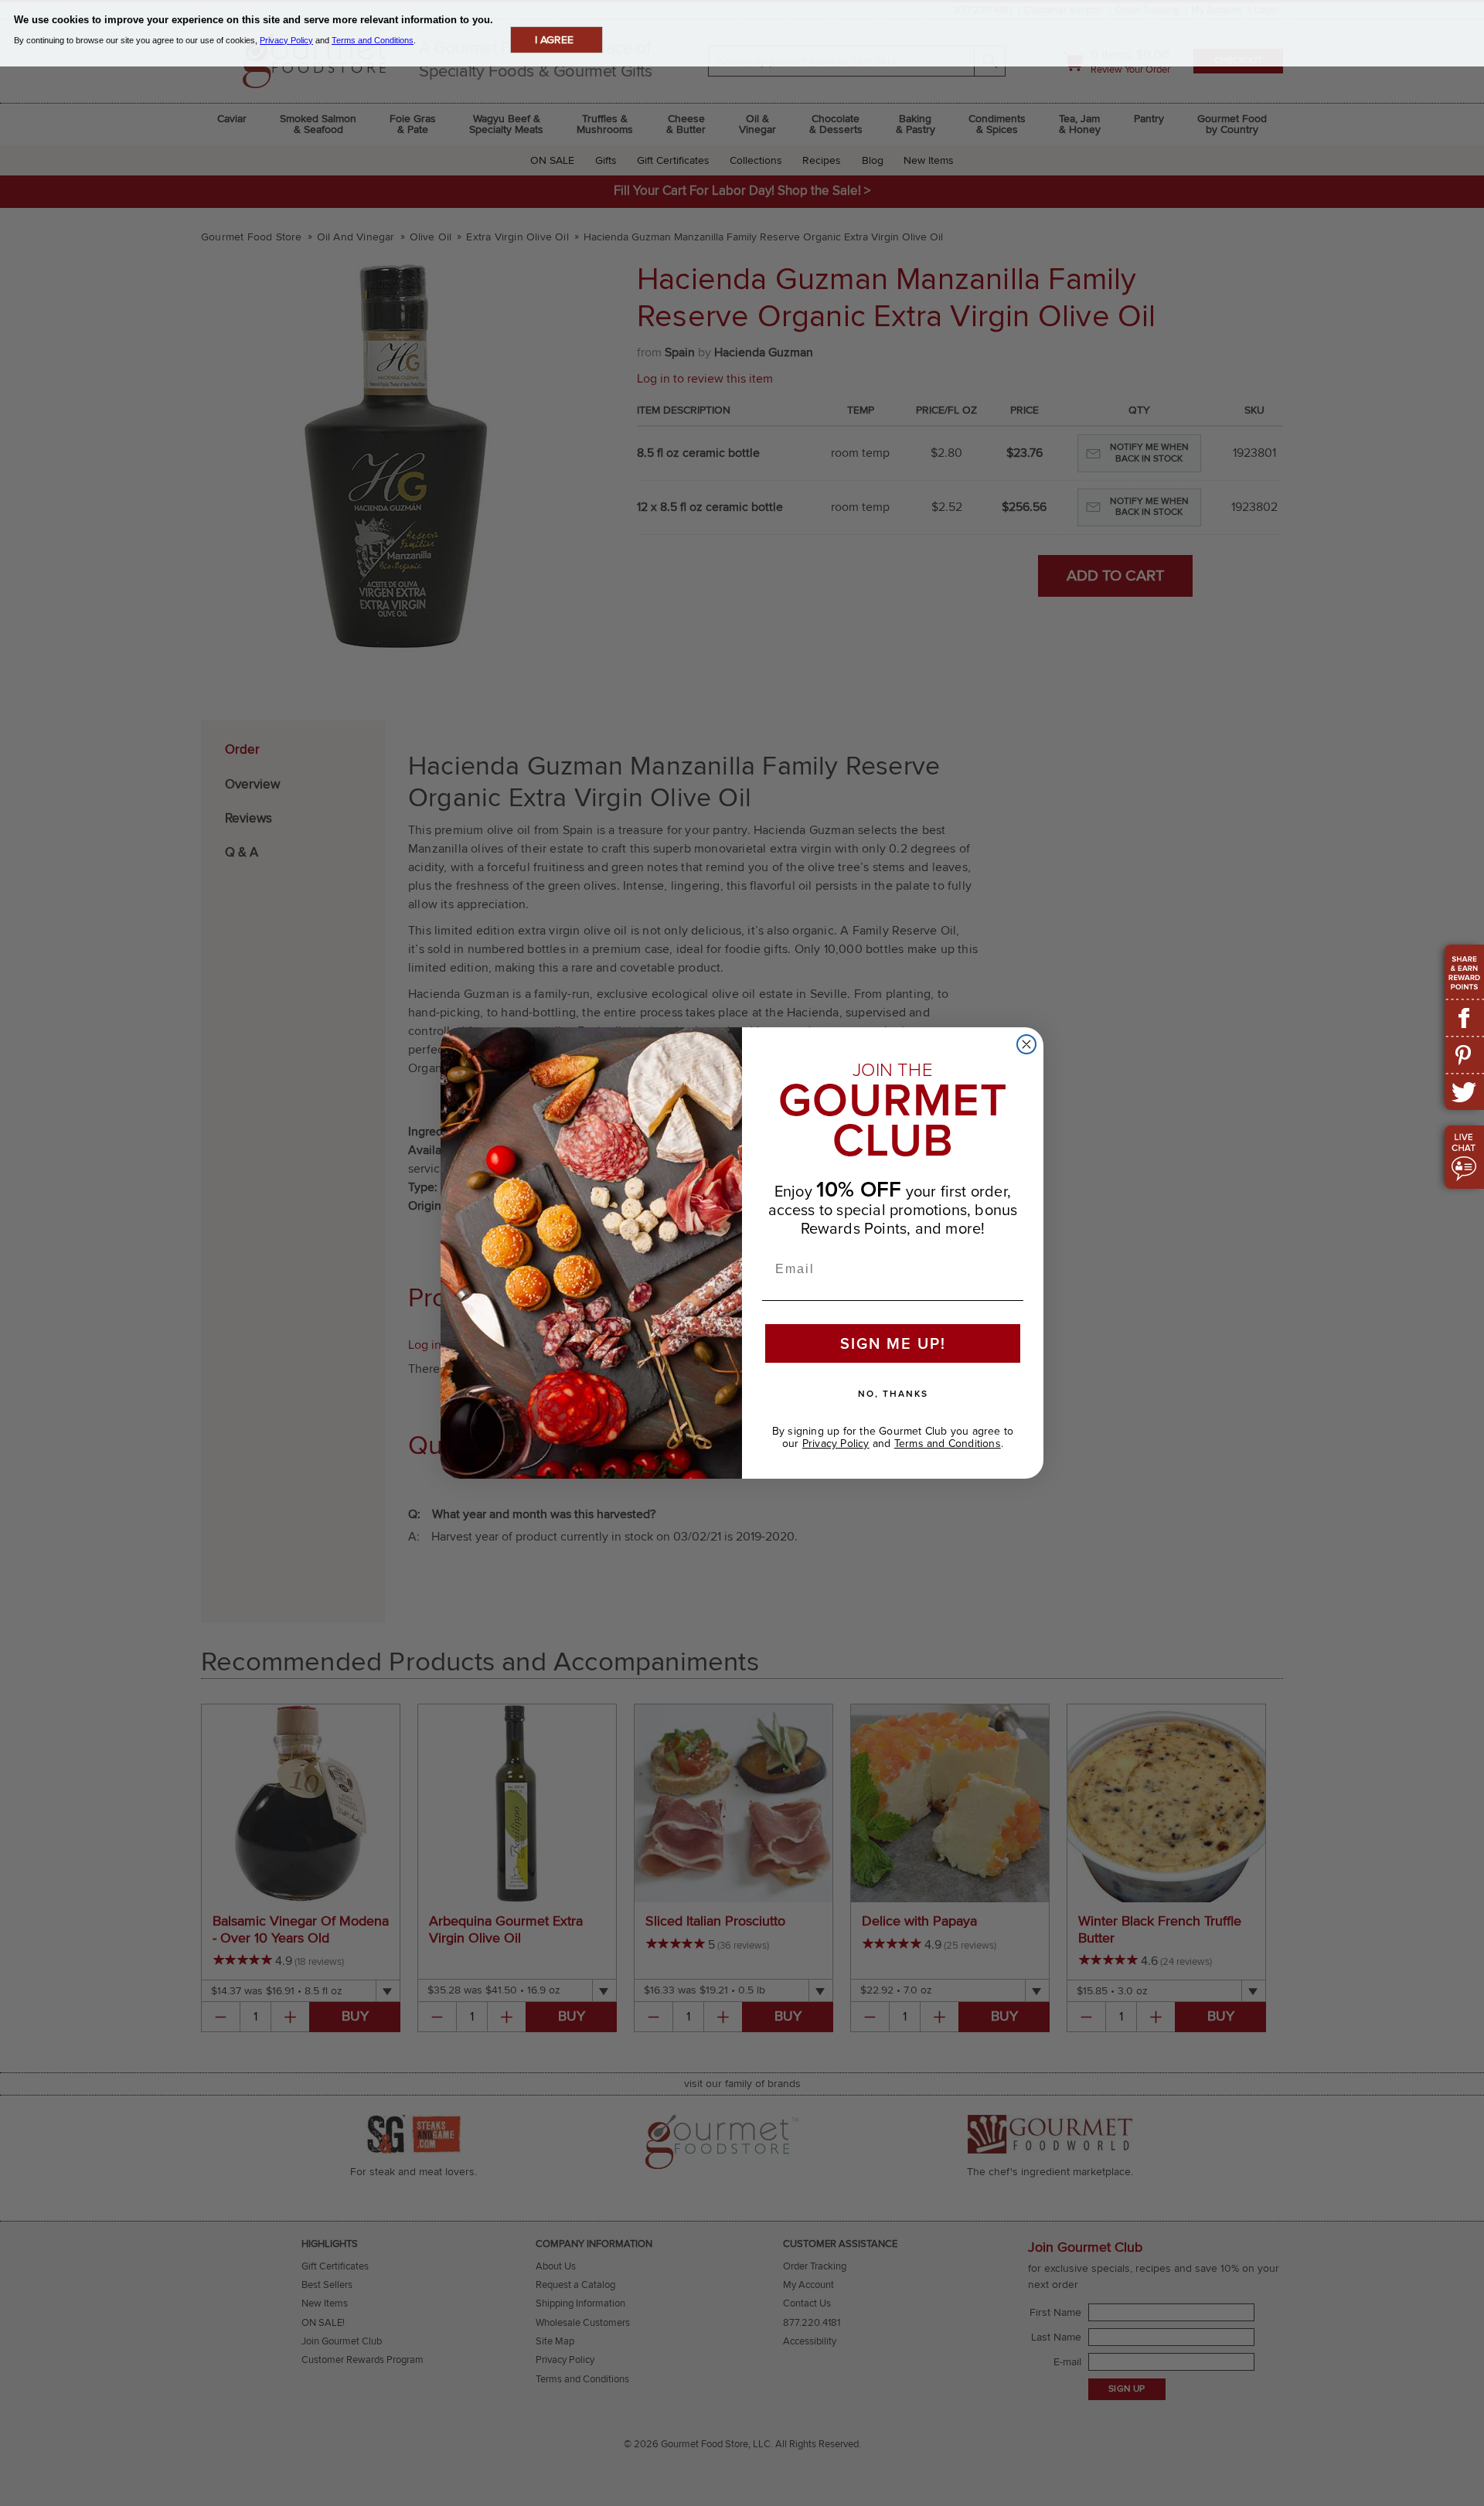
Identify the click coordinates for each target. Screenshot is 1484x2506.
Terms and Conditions (948, 1443)
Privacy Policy (836, 1443)
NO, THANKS (893, 1393)
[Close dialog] (1026, 1044)
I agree (554, 40)
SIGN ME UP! (893, 1343)
